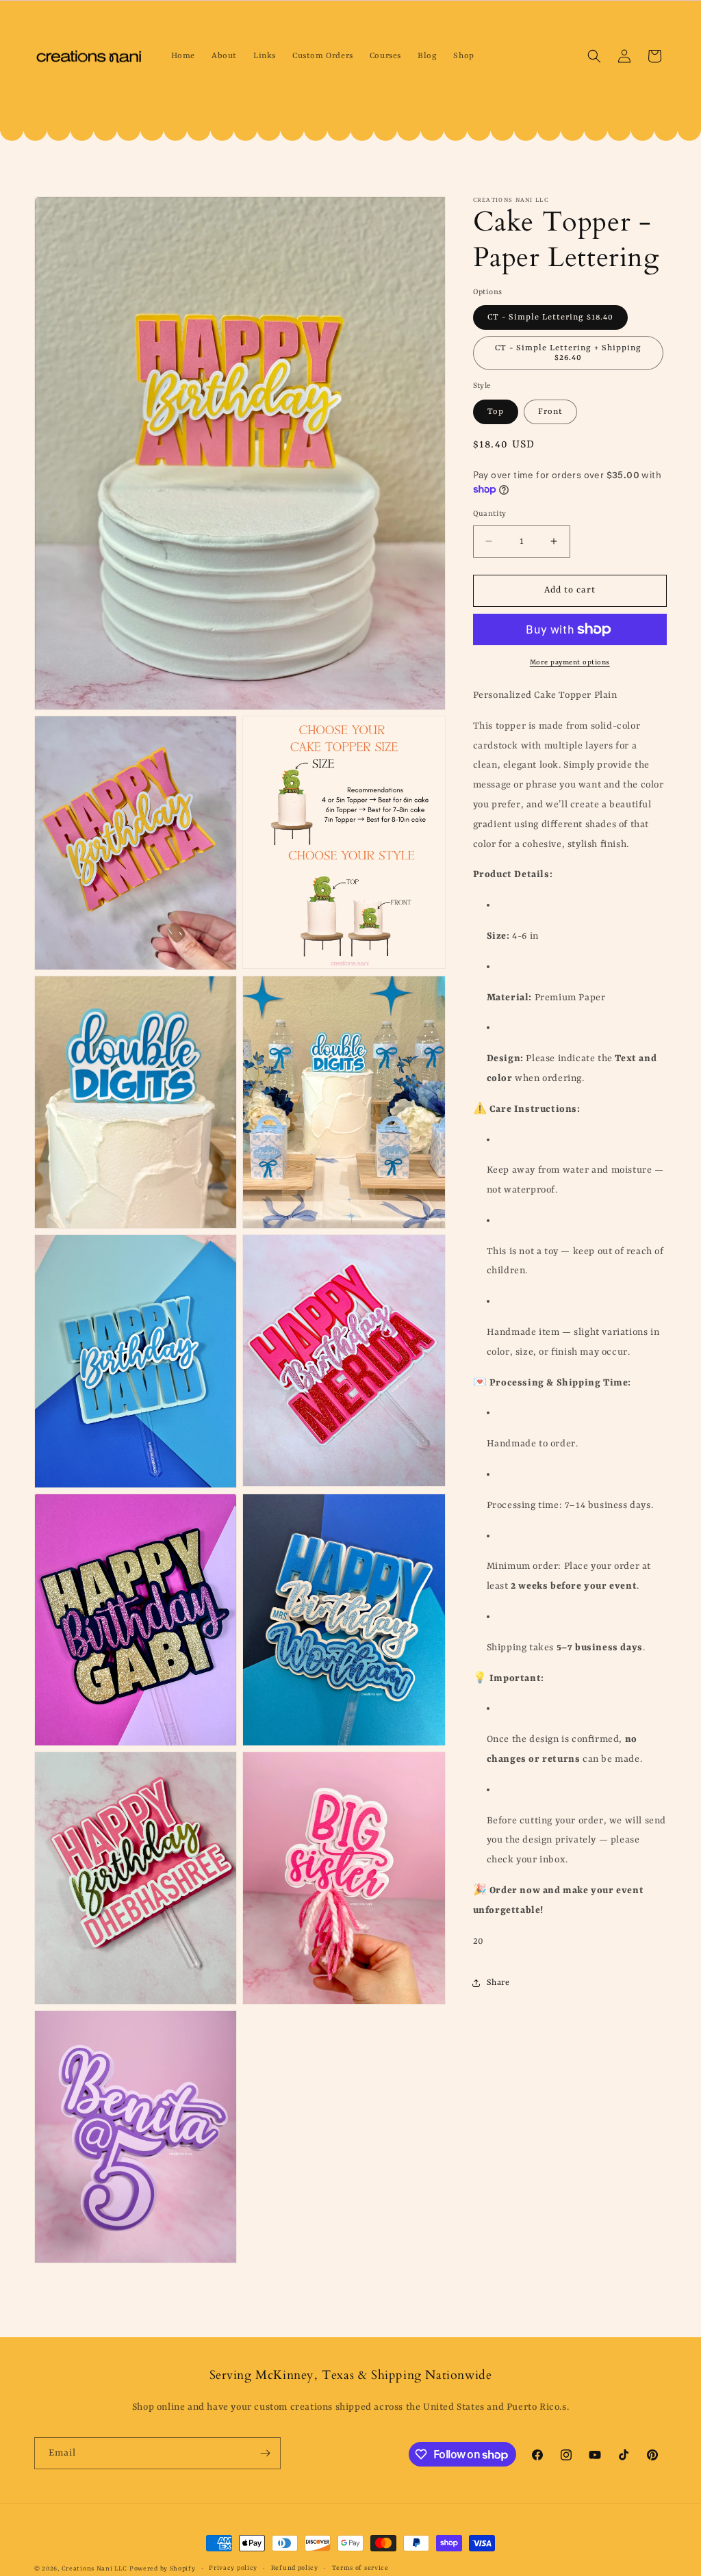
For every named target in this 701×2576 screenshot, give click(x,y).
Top (496, 412)
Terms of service (360, 2568)
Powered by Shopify (163, 2569)
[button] (594, 56)
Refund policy (295, 2568)
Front (550, 412)
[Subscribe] (265, 2453)
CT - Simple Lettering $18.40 (550, 317)
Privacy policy (233, 2568)
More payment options (570, 662)
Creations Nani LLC (94, 2569)
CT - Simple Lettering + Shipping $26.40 (568, 353)
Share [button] (498, 1983)
